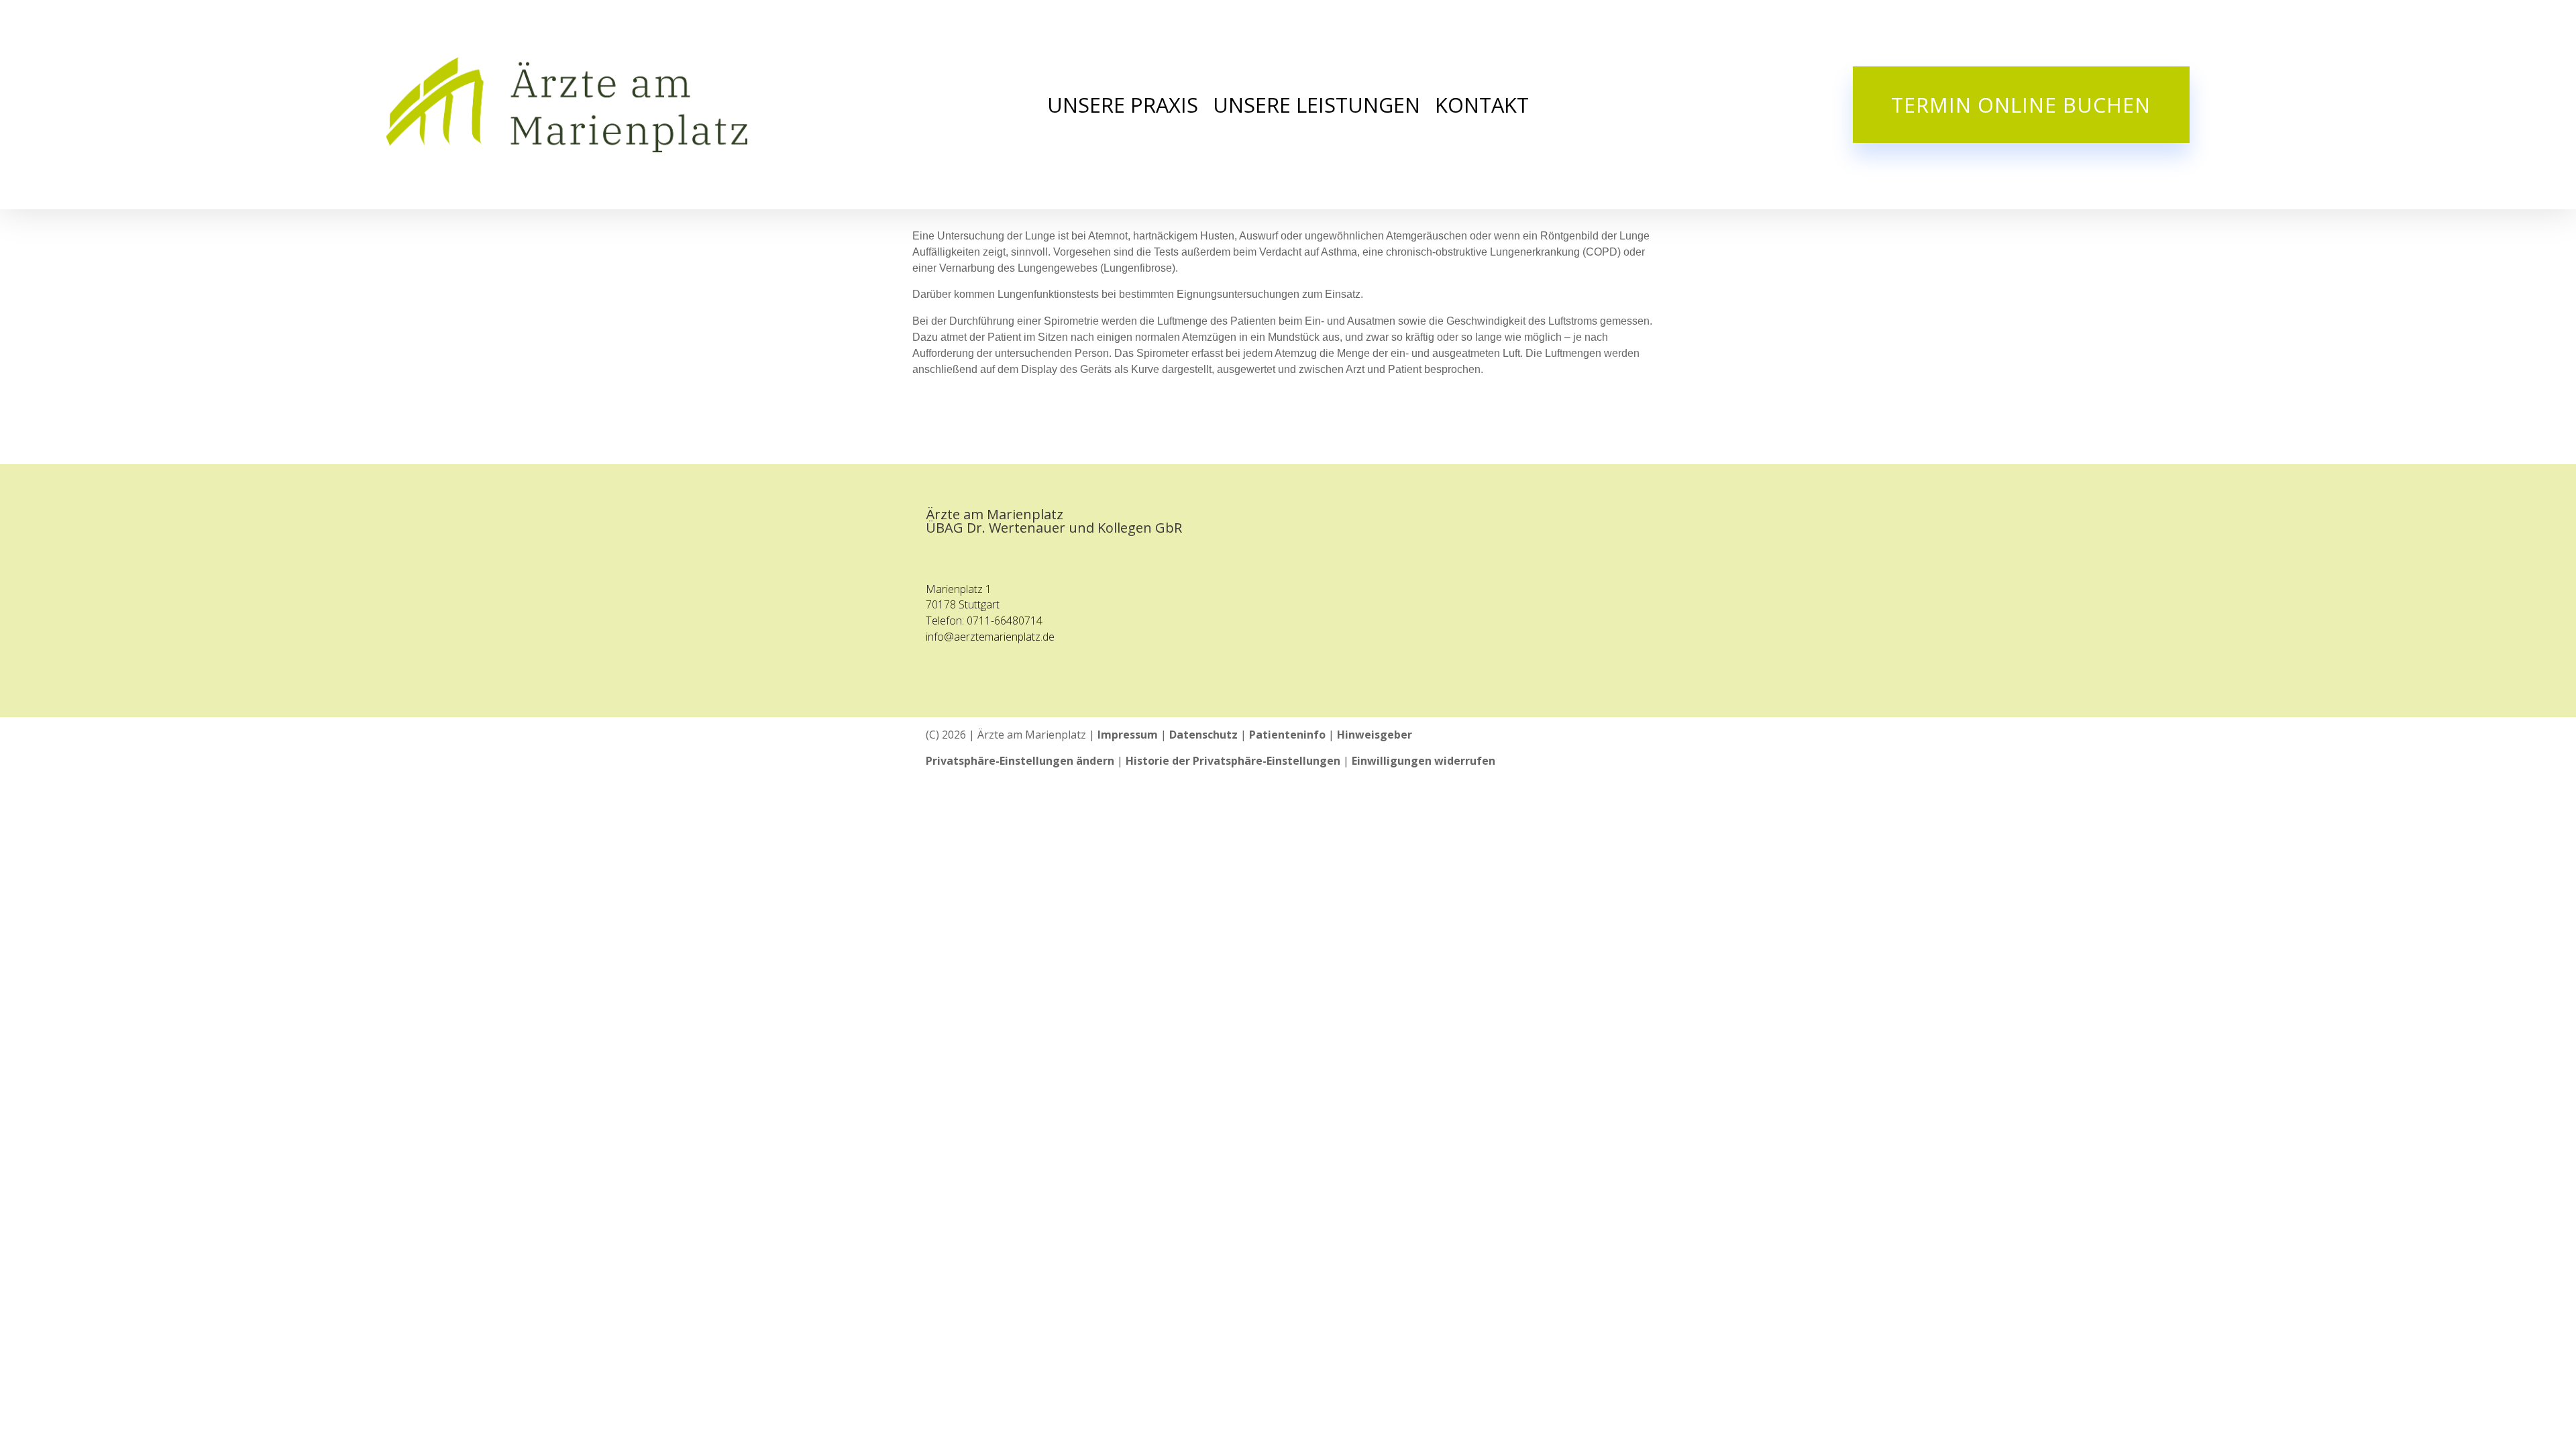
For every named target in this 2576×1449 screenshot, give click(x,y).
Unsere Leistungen (1317, 107)
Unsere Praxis (1123, 107)
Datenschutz (1203, 735)
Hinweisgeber (1375, 735)
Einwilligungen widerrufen (1424, 761)
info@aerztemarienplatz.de (990, 637)
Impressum (1128, 735)
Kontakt (1482, 107)
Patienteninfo (1287, 735)
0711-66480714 (1005, 621)
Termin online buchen (2021, 105)
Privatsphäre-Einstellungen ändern (1020, 761)
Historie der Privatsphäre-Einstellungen (1233, 761)
